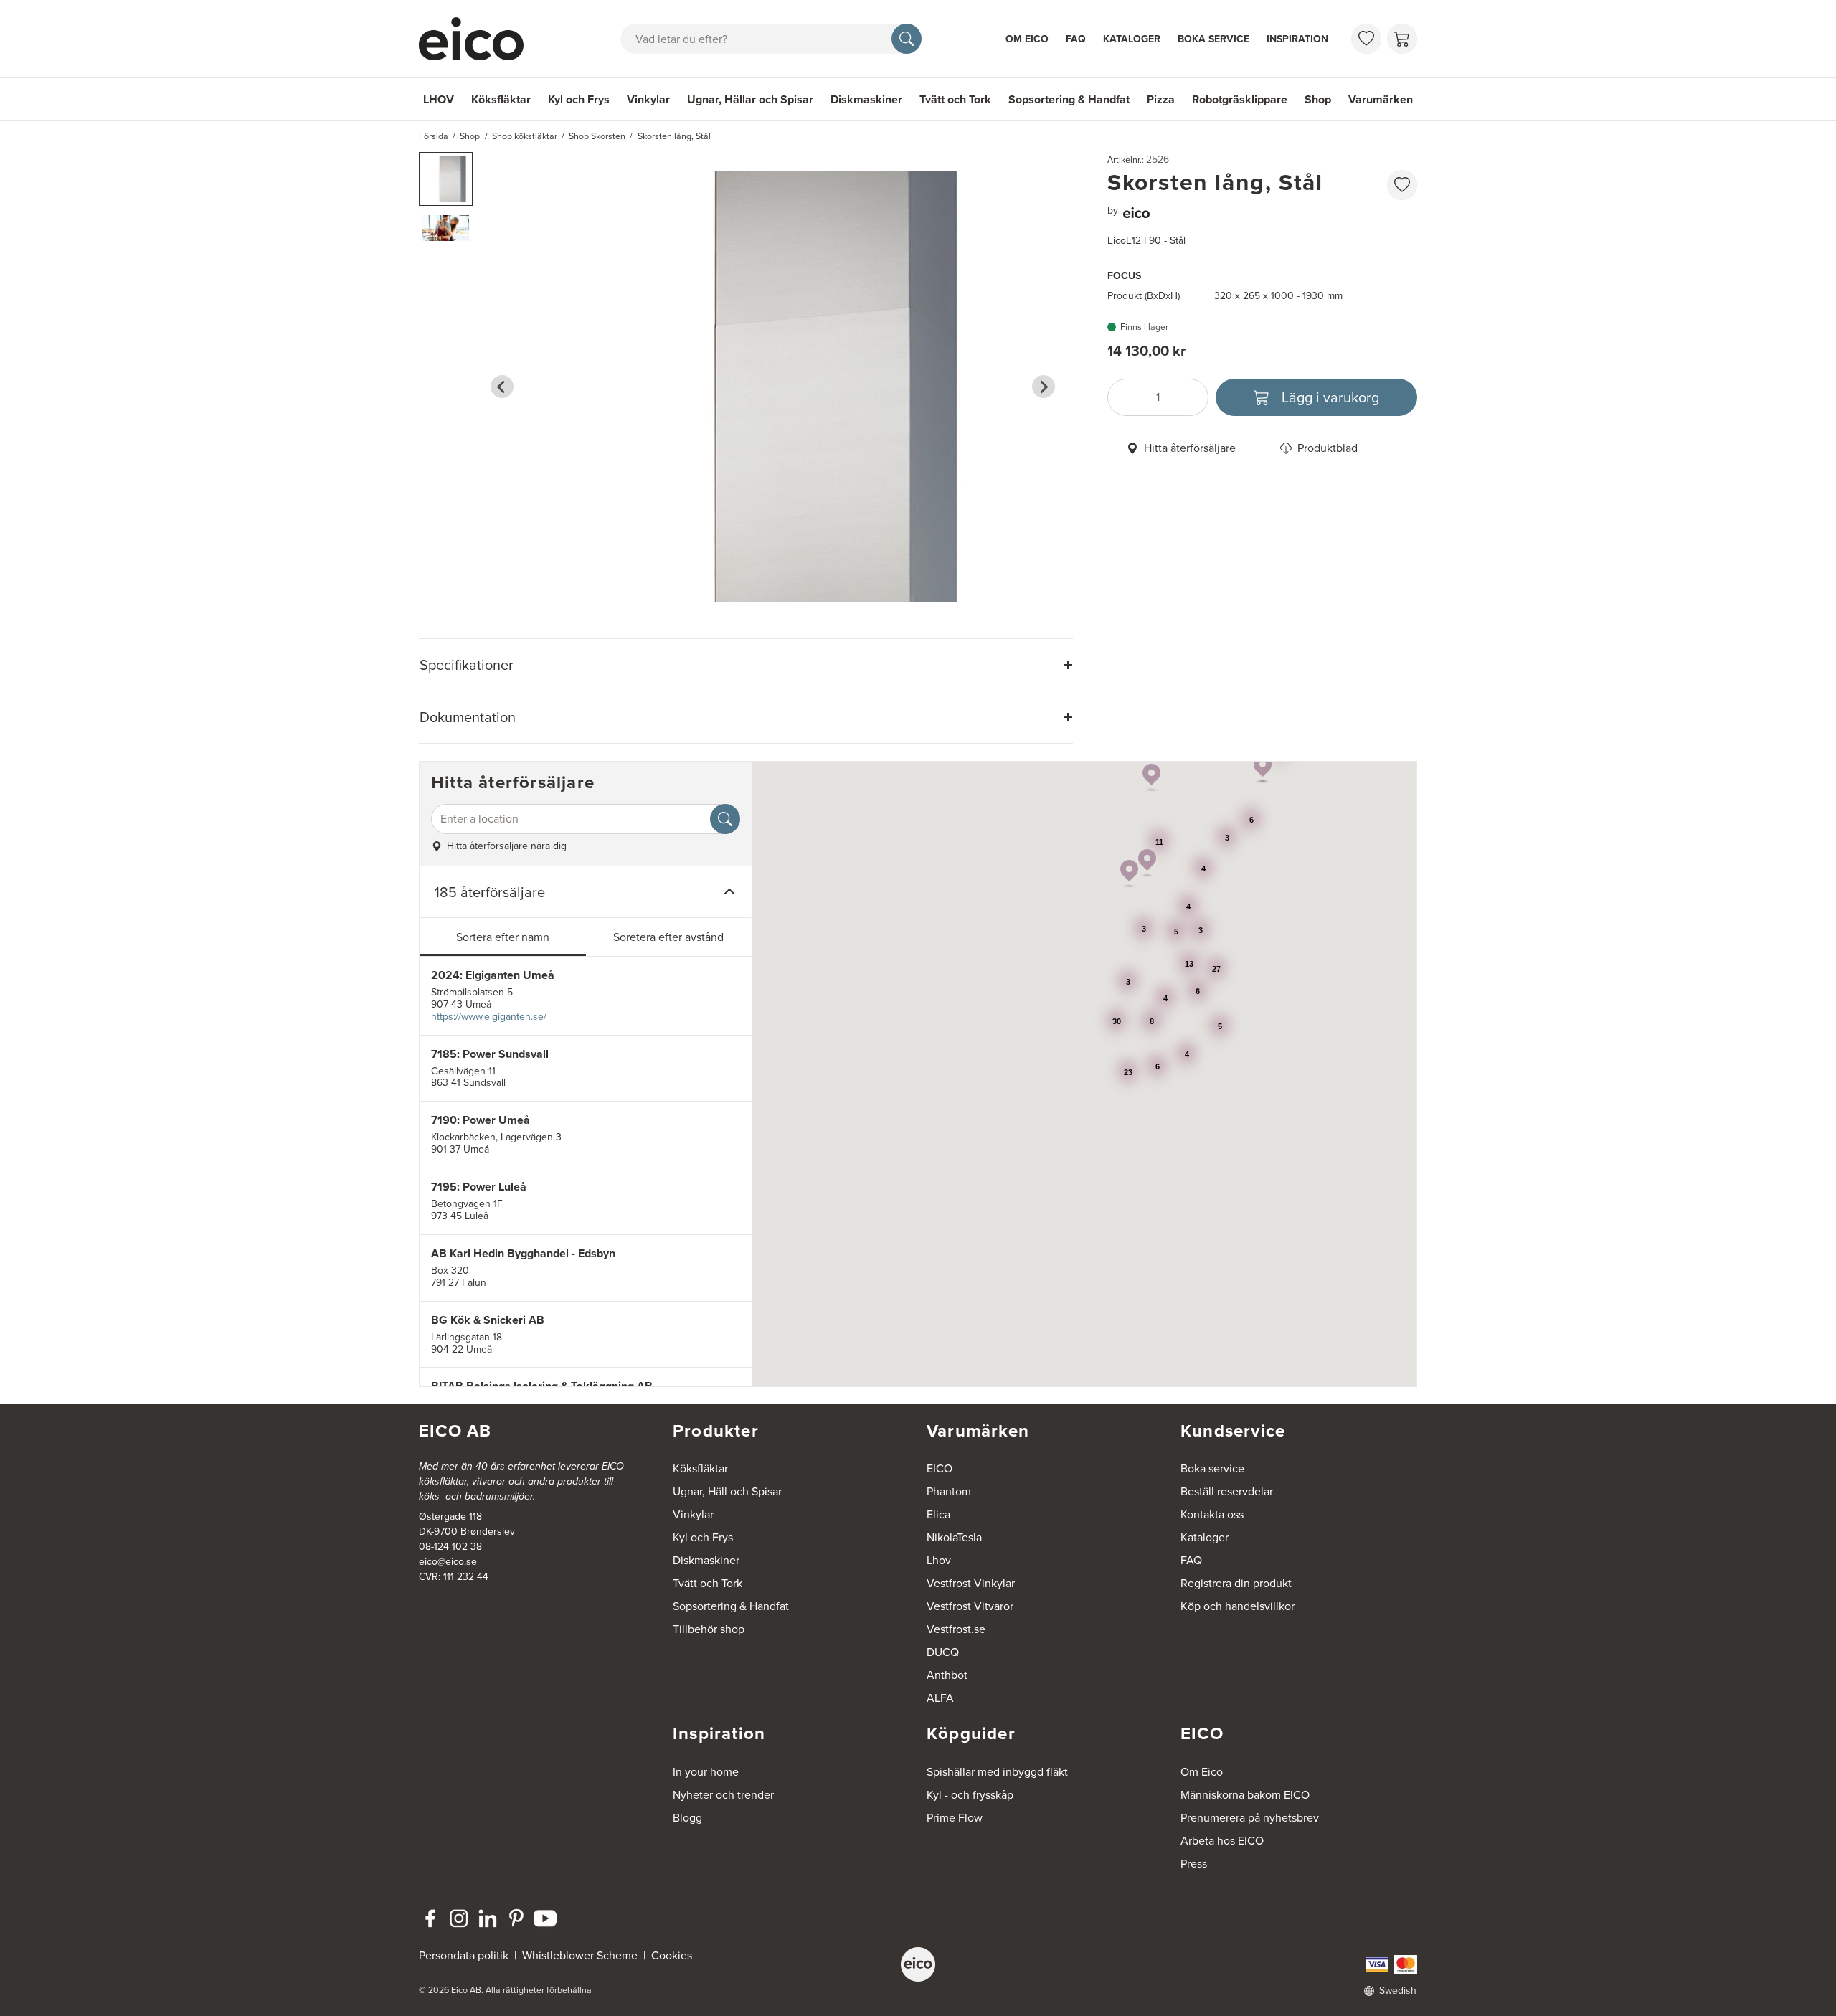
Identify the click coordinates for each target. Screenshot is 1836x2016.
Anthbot (947, 1675)
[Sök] (907, 39)
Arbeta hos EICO (1222, 1841)
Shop (1318, 99)
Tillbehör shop (709, 1629)
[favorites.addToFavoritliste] (1402, 185)
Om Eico (1027, 39)
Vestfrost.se (956, 1629)
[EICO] (918, 1964)
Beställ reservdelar (1227, 1491)
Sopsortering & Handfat (1069, 99)
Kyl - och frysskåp (970, 1795)
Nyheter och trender (723, 1795)
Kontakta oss (1212, 1514)
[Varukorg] (1402, 39)
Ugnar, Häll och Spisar (727, 1491)
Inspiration (1297, 39)
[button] (446, 179)
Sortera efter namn (503, 937)
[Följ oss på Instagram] (459, 1918)
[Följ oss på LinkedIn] (488, 1918)
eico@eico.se (448, 1562)
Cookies (672, 1955)
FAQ (1076, 39)
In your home (706, 1772)
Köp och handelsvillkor (1238, 1606)
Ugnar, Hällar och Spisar (750, 99)
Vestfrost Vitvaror (970, 1606)
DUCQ (943, 1652)
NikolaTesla (954, 1537)
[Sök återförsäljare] (725, 819)
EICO (940, 1468)
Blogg (687, 1818)
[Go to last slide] (502, 387)
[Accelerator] (478, 39)
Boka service (1213, 39)
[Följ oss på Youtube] (545, 1918)
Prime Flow (955, 1818)
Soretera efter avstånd (668, 937)
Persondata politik (464, 1955)
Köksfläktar (501, 99)
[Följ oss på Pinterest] (516, 1918)
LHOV (439, 99)
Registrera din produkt (1236, 1583)
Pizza (1161, 99)
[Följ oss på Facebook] (430, 1918)
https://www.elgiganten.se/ (489, 1017)
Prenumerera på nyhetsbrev (1250, 1818)
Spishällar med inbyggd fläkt (997, 1772)
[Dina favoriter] (1366, 39)
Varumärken (1381, 99)
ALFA (940, 1698)
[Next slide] (1044, 387)
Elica (938, 1514)
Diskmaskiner (866, 99)
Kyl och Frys (579, 99)
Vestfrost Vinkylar (971, 1583)
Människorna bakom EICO (1245, 1795)
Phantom (949, 1491)
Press (1194, 1864)
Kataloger (1132, 39)
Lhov (939, 1560)
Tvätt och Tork (955, 99)
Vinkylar (648, 99)
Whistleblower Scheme (580, 1955)
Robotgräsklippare (1240, 99)
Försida (434, 136)
